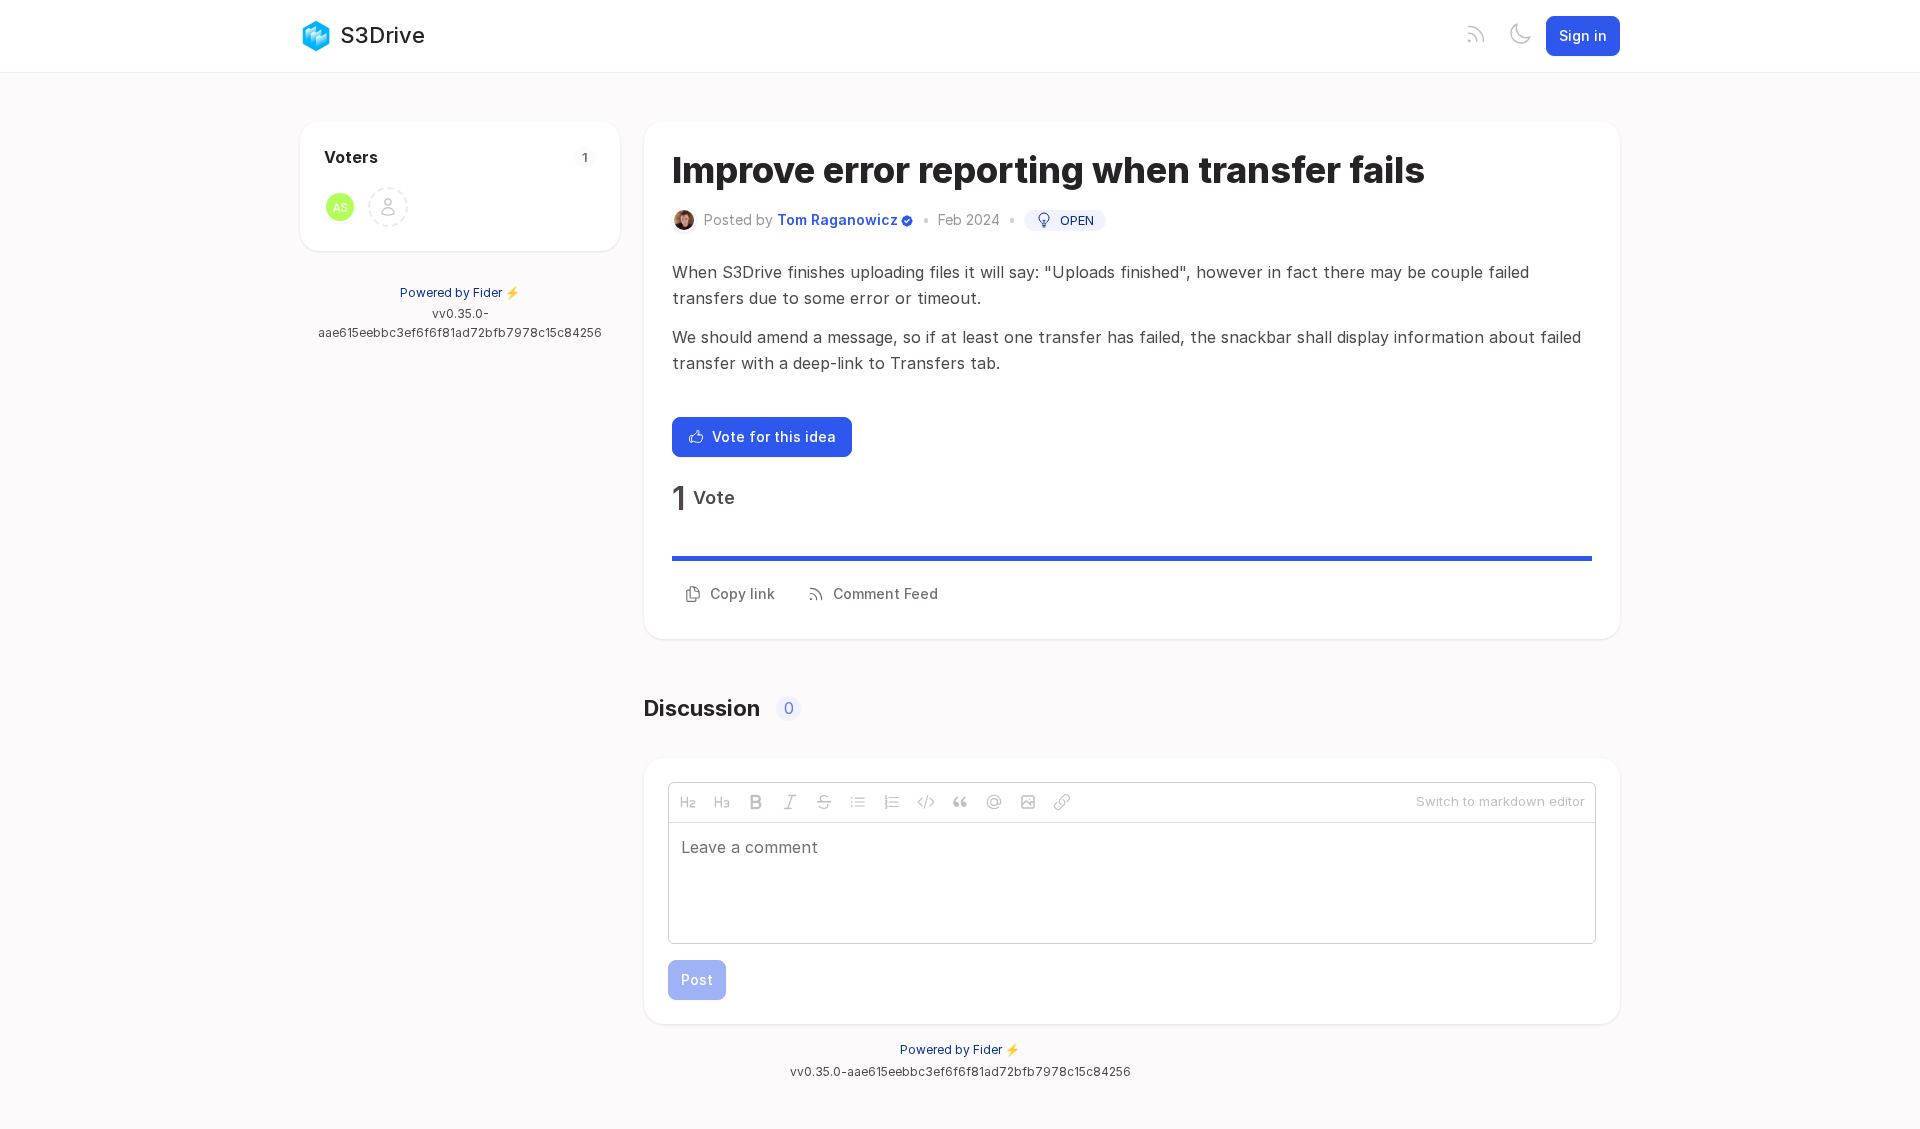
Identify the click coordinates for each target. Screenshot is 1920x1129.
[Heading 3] (722, 802)
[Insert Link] (1062, 802)
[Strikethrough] (824, 802)
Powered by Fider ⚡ (460, 292)
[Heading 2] (688, 802)
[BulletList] (858, 802)
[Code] (926, 802)
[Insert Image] (1028, 802)
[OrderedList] (892, 802)
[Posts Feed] (1476, 36)
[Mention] (994, 802)
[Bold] (756, 802)
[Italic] (790, 802)
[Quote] (960, 802)
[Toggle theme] (1520, 36)
